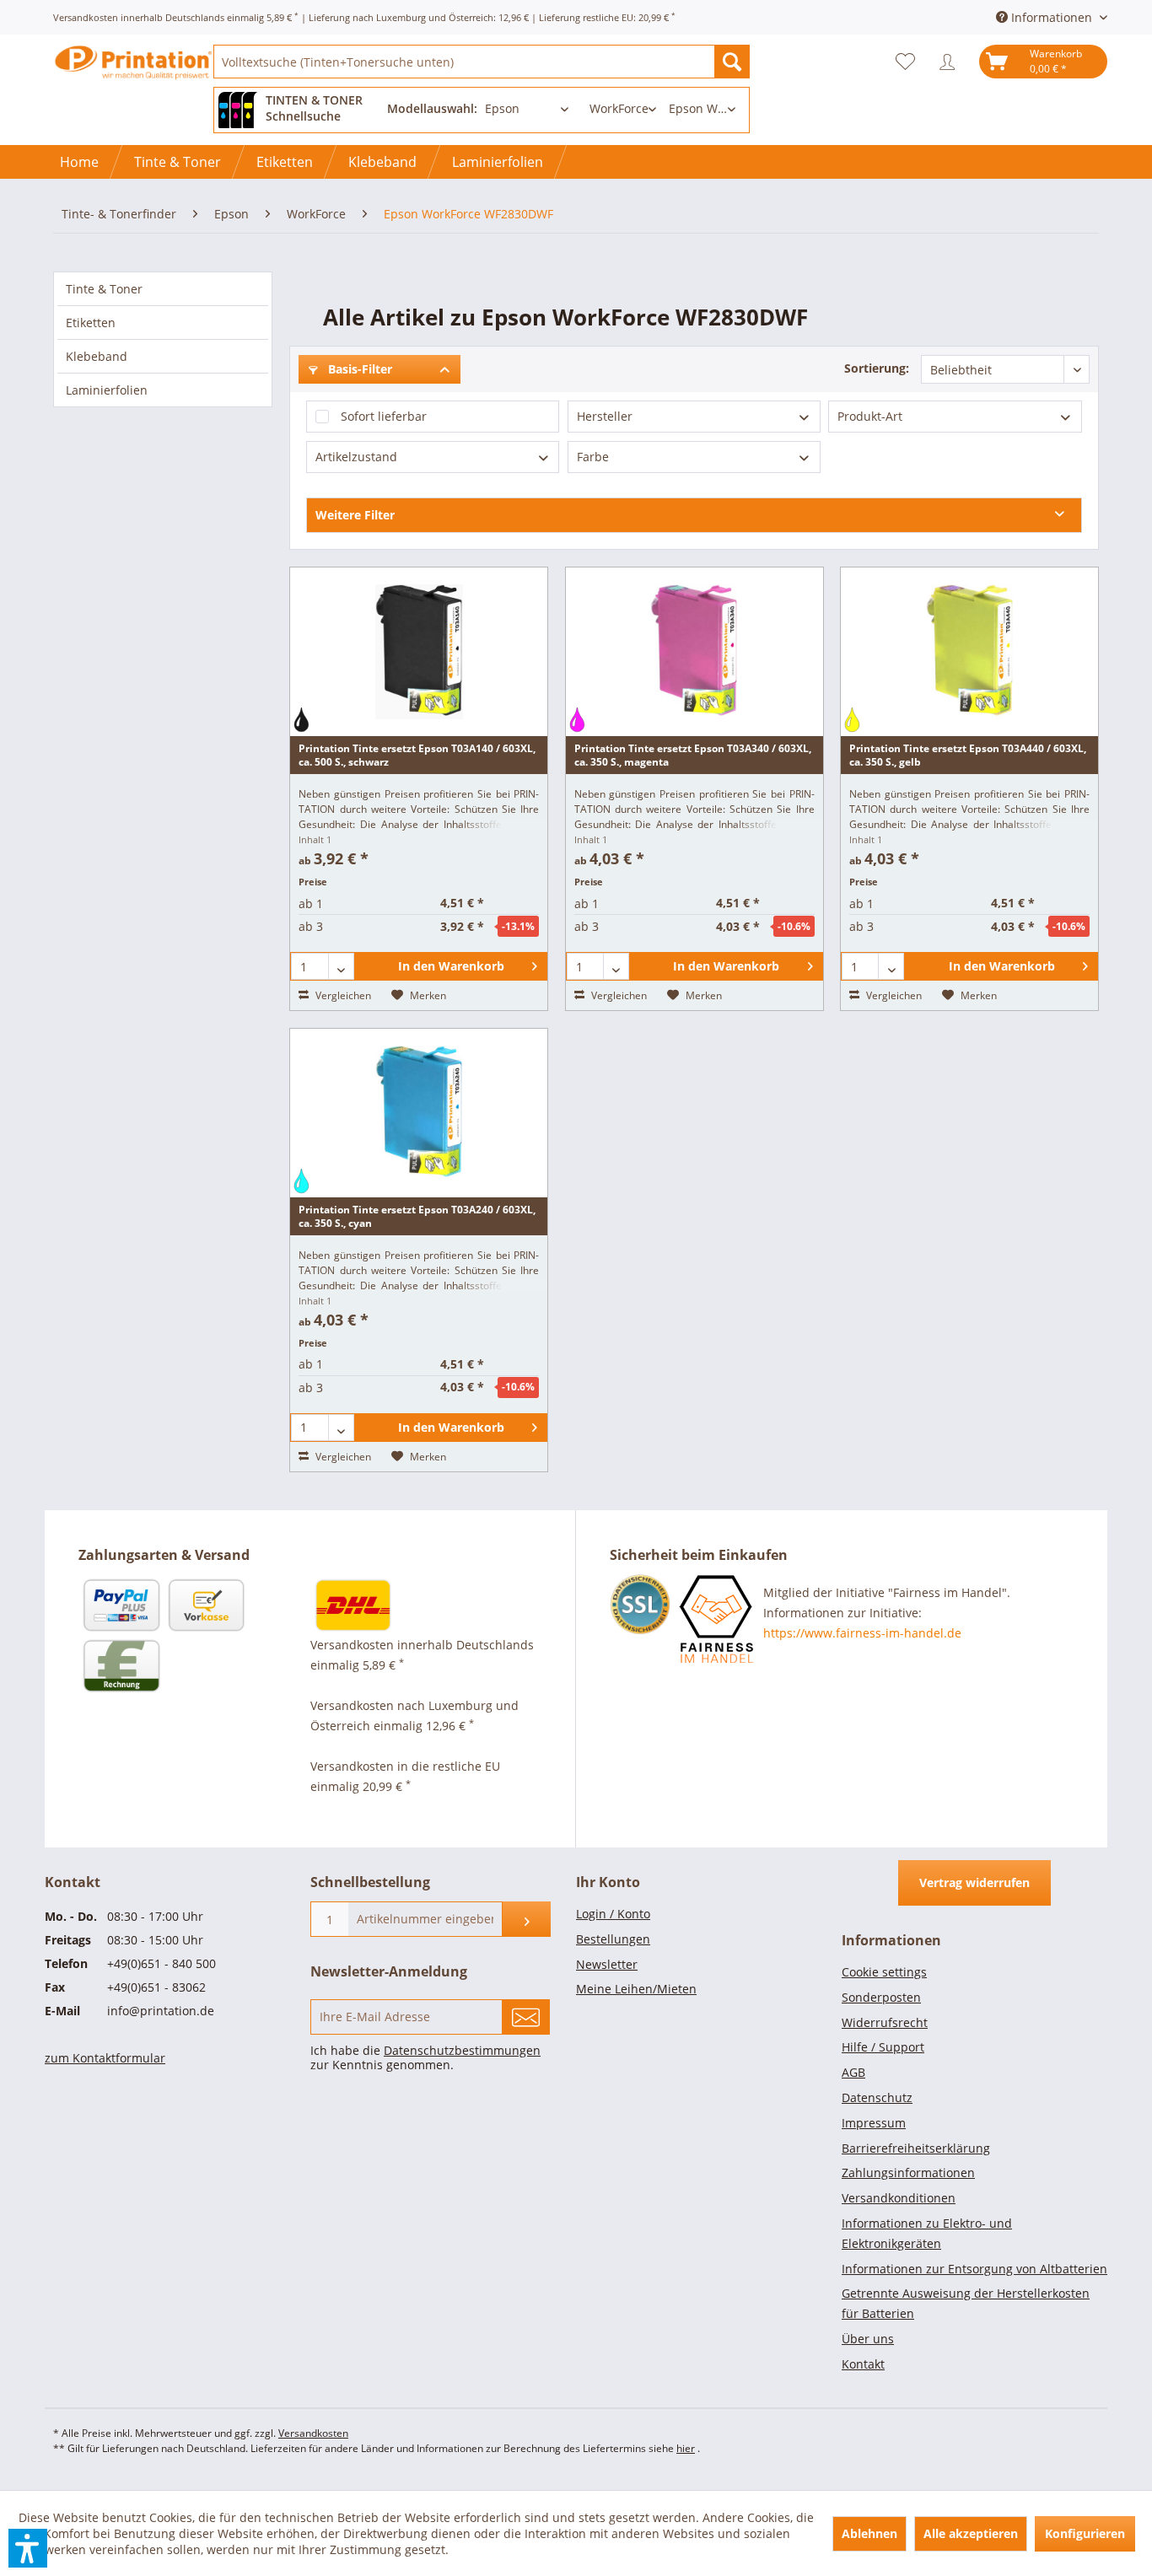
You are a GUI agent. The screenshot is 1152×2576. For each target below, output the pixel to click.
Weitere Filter (355, 515)
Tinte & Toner (104, 289)
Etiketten (91, 323)
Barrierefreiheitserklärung (916, 2148)
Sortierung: (877, 368)
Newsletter (607, 1964)
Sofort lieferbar (384, 416)
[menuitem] (482, 62)
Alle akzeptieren (971, 2533)
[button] (28, 2548)
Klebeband (97, 356)
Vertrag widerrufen (974, 1882)
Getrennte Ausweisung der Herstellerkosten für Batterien (966, 2303)
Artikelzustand (356, 457)
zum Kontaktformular (105, 2058)
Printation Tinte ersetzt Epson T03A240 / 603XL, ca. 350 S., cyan (417, 1216)
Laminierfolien (107, 390)
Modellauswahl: (432, 108)
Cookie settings (884, 1972)
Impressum (874, 2123)
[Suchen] (732, 62)
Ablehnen (869, 2533)
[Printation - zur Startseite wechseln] (133, 76)
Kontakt (863, 2364)
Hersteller (605, 416)
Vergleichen (342, 995)
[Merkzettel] (910, 62)
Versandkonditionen (899, 2198)
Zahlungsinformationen (908, 2173)
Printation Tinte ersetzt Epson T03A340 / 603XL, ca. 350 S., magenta (693, 755)
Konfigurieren (1085, 2533)
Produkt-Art (870, 416)
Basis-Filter (358, 369)
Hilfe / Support (883, 2047)
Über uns (868, 2339)
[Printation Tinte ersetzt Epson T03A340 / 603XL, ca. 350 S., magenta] (694, 652)
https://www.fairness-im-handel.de (862, 1633)
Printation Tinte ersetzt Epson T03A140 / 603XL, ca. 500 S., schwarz (417, 755)
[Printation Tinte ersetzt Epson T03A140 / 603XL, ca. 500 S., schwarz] (419, 652)
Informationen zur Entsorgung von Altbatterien (974, 2269)
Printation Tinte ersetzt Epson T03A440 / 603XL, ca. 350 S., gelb (968, 755)
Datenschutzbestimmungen (462, 2050)
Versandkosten (313, 2433)
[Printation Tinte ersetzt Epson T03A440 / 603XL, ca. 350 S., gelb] (969, 652)
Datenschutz (877, 2097)
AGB (853, 2072)
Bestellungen (613, 1939)
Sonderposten (881, 1997)
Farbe (593, 457)
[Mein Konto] (951, 62)
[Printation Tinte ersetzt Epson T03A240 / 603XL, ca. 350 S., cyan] (419, 1113)
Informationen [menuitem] (1052, 17)
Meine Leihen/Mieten (636, 1989)
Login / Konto (613, 1914)
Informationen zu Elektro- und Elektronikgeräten (927, 2233)
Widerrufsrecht (885, 2022)
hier (686, 2448)
